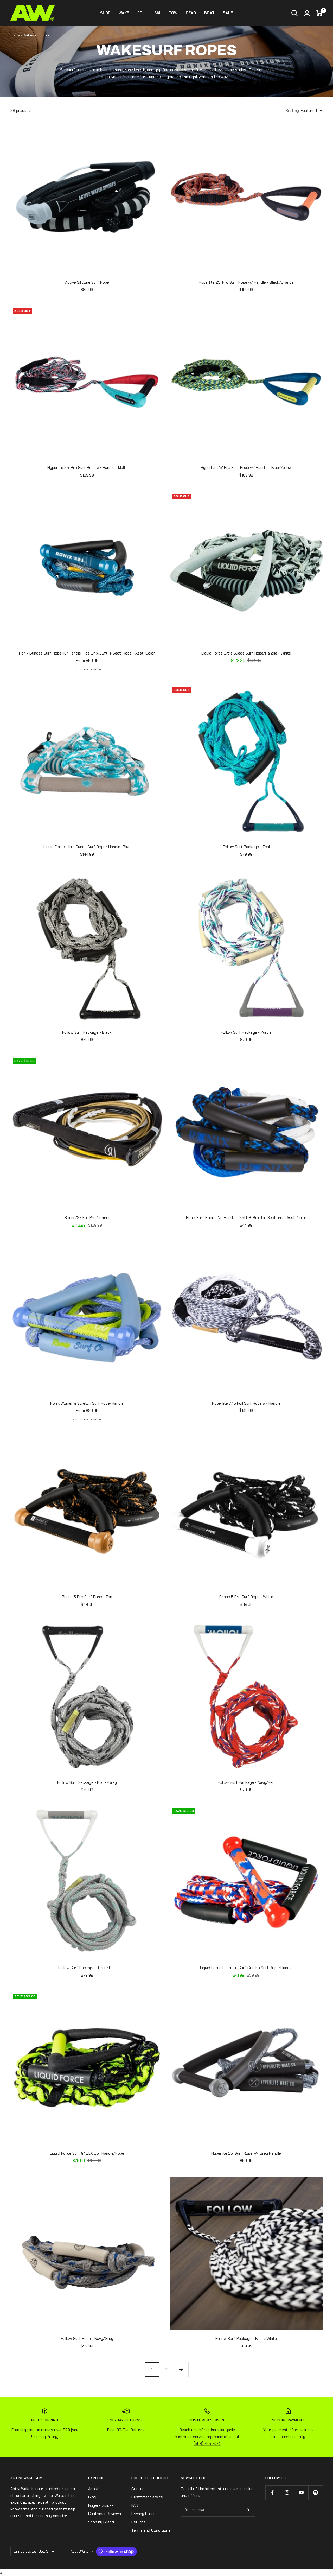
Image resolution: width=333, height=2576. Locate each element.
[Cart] (319, 13)
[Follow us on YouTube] (301, 2493)
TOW (173, 13)
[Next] (181, 2369)
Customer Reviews (105, 2514)
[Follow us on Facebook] (273, 2493)
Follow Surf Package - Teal (246, 847)
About (94, 2489)
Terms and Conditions (151, 2530)
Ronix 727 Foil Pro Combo (87, 1218)
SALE (228, 13)
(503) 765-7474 (207, 2444)
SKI (157, 13)
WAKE (124, 13)
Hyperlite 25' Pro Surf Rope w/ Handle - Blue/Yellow (246, 468)
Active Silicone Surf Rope (87, 282)
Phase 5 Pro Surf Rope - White (246, 1597)
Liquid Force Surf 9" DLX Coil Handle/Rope (87, 2153)
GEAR (191, 13)
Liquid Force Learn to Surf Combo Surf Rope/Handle (246, 1968)
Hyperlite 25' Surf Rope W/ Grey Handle (246, 2153)
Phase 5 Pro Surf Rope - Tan (87, 1597)
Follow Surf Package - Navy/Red (246, 1782)
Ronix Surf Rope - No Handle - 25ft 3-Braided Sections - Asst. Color (246, 1218)
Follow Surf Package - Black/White (246, 2339)
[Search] (294, 13)
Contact (139, 2489)
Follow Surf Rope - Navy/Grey (87, 2339)
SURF (105, 13)
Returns (138, 2522)
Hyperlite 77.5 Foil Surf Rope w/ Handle (246, 1403)
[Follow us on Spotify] (315, 2493)
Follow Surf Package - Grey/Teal (87, 1968)
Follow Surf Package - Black (87, 1032)
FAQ (135, 2505)
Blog (92, 2497)
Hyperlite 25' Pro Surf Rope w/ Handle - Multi (87, 468)
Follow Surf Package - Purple (246, 1032)
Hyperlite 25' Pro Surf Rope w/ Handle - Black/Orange (246, 282)
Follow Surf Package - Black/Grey (87, 1782)
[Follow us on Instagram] (287, 2493)
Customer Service (147, 2497)
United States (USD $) (31, 2551)
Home (15, 35)
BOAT (209, 13)
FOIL (142, 13)
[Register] (248, 2510)
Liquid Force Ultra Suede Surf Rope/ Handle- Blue (87, 847)
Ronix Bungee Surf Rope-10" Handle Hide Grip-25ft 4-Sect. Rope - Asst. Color (87, 653)
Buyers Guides (101, 2505)
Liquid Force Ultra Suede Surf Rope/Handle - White (246, 653)
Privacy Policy (143, 2514)
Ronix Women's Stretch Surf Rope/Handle (87, 1403)
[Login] (307, 13)
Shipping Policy (44, 2437)
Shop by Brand (101, 2522)
